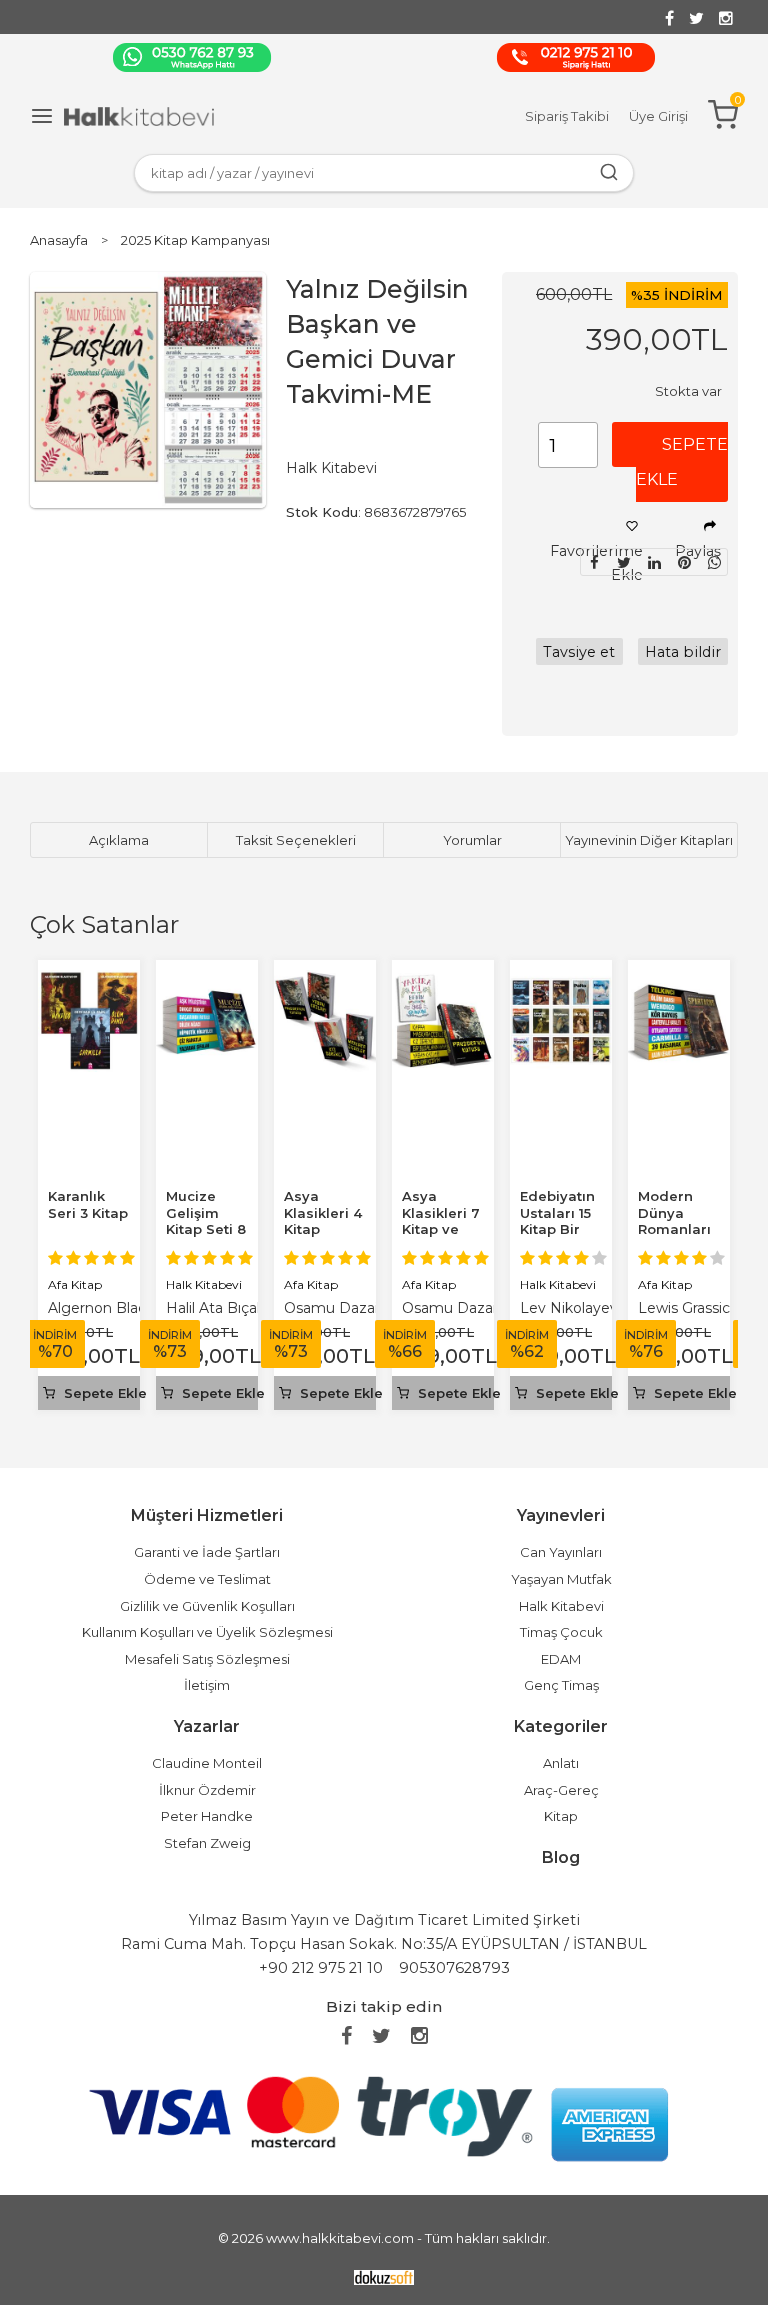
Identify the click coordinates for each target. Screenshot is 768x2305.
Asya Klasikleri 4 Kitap (323, 1213)
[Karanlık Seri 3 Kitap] (89, 981)
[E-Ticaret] (384, 2276)
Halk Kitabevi (204, 1284)
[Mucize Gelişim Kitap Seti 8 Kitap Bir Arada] (207, 981)
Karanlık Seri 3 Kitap (88, 1204)
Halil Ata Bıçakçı (221, 1308)
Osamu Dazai (331, 1308)
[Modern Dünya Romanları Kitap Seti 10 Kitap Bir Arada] (679, 981)
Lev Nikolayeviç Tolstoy (601, 1308)
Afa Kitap (75, 1284)
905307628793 (454, 1968)
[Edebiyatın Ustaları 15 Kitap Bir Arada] (561, 981)
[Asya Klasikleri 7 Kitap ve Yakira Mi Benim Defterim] (443, 981)
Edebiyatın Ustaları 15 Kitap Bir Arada (557, 1221)
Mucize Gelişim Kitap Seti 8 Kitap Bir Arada (206, 1230)
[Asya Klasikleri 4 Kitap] (325, 981)
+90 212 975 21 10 (321, 1968)
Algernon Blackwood (120, 1308)
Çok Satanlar (104, 924)
